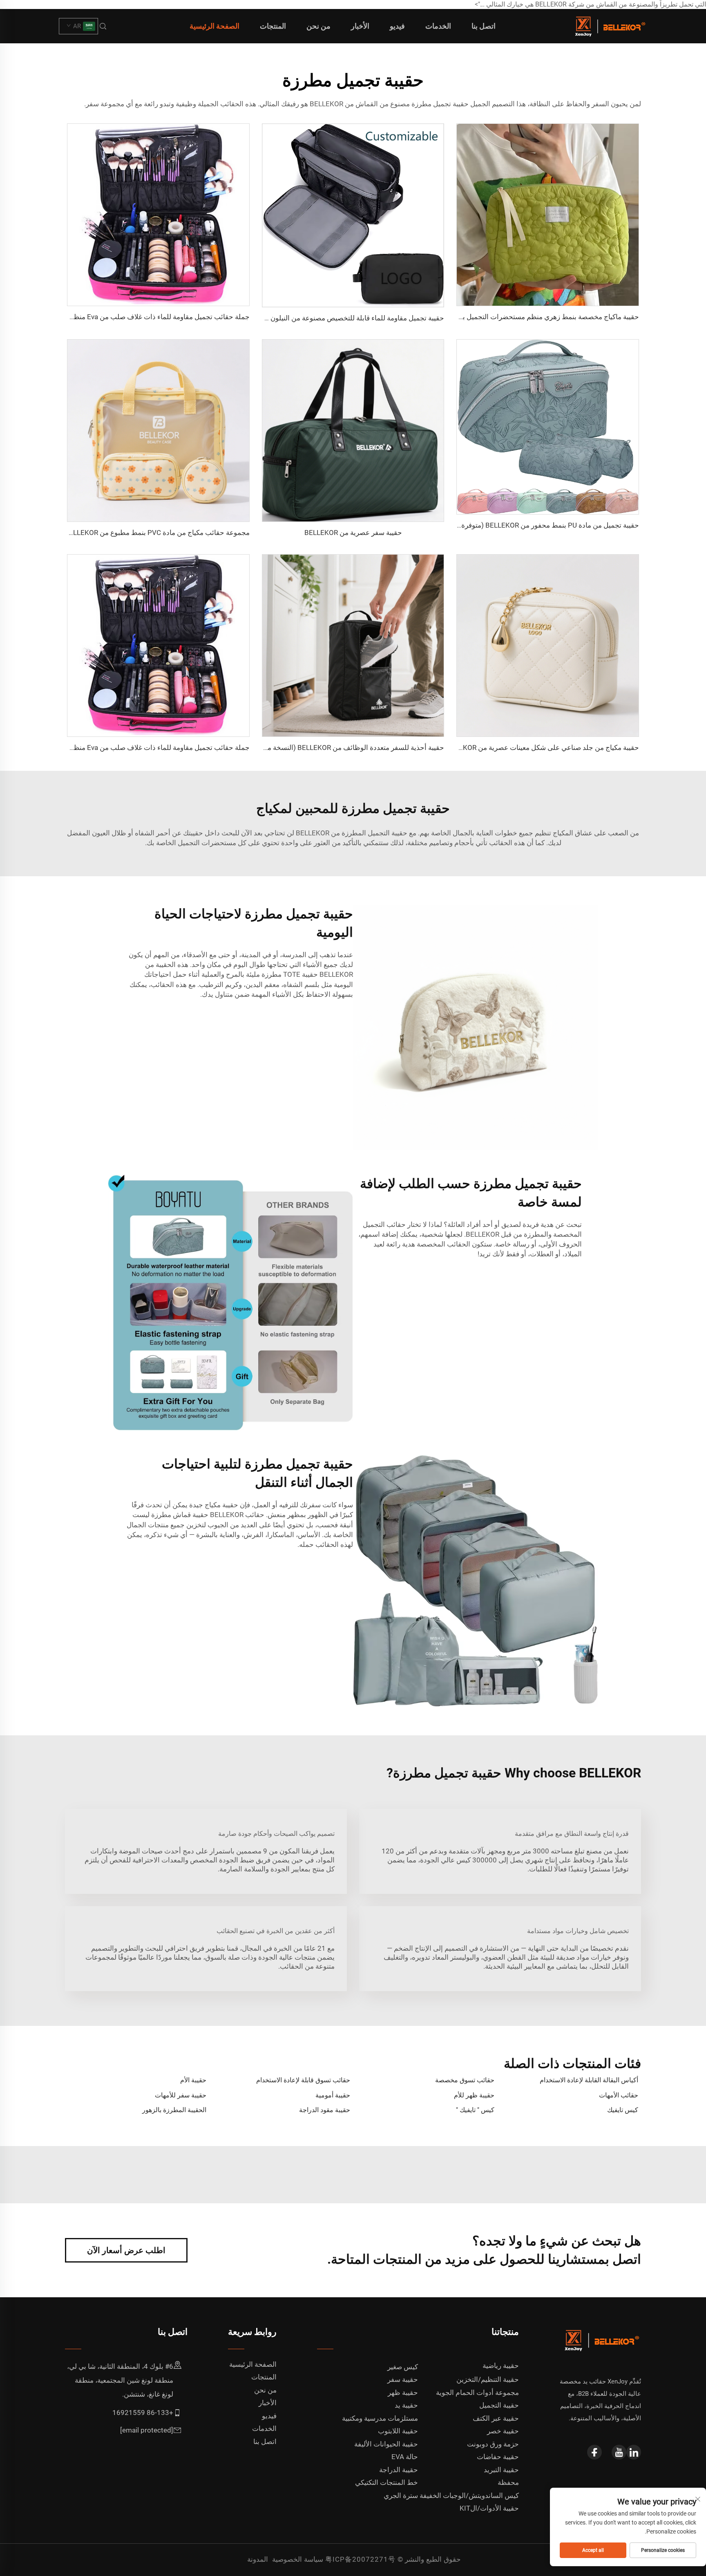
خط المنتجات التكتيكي (387, 2482)
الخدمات (438, 26)
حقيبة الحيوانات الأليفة (386, 2444)
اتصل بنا (484, 26)
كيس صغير (403, 2367)
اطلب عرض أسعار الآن (126, 2250)
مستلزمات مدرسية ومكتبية (380, 2418)
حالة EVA (405, 2457)
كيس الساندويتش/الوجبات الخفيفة (469, 2495)
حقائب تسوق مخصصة (465, 2080)
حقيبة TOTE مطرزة (289, 974)
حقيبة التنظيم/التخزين (488, 2379)
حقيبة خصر (503, 2431)
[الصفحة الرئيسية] (609, 26)
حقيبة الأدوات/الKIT (489, 2508)
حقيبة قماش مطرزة (179, 1515)
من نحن (318, 26)
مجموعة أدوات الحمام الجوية (477, 2392)
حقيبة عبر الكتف (496, 2418)
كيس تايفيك (623, 2110)
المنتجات (273, 26)
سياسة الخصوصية (298, 2559)
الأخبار (360, 26)
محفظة (508, 2482)
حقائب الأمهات (619, 2095)
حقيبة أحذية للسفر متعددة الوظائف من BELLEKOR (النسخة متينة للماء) (342, 748)
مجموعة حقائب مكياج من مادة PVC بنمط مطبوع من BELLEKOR (157, 533)
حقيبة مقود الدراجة (325, 2110)
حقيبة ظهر (403, 2392)
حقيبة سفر (403, 2379)
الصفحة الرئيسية (214, 26)
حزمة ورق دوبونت (493, 2444)
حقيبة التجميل (499, 2405)
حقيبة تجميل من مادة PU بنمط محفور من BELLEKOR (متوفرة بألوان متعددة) (529, 525)
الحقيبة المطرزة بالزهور (174, 2110)
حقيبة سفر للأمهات (181, 2095)
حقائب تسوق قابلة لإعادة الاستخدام (303, 2080)
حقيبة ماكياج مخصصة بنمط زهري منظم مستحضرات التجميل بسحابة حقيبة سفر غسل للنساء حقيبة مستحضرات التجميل (469, 317)
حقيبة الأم (193, 2080)
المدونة (258, 2559)
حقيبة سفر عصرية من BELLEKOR (353, 533)
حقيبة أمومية (333, 2095)
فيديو (397, 26)
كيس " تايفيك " (475, 2110)
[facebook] (594, 2452)
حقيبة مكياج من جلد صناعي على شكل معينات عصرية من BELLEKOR (541, 748)
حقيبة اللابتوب (398, 2431)
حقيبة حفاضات (498, 2457)
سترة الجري (401, 2495)
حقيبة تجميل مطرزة (439, 104)
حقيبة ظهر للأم (474, 2095)
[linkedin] (634, 2452)
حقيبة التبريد (501, 2470)
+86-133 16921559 (143, 2413)
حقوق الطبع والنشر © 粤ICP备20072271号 (393, 2559)
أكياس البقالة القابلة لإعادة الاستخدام (589, 2080)
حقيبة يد (406, 2405)
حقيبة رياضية (501, 2366)
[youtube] (619, 2452)
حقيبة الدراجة (399, 2470)
